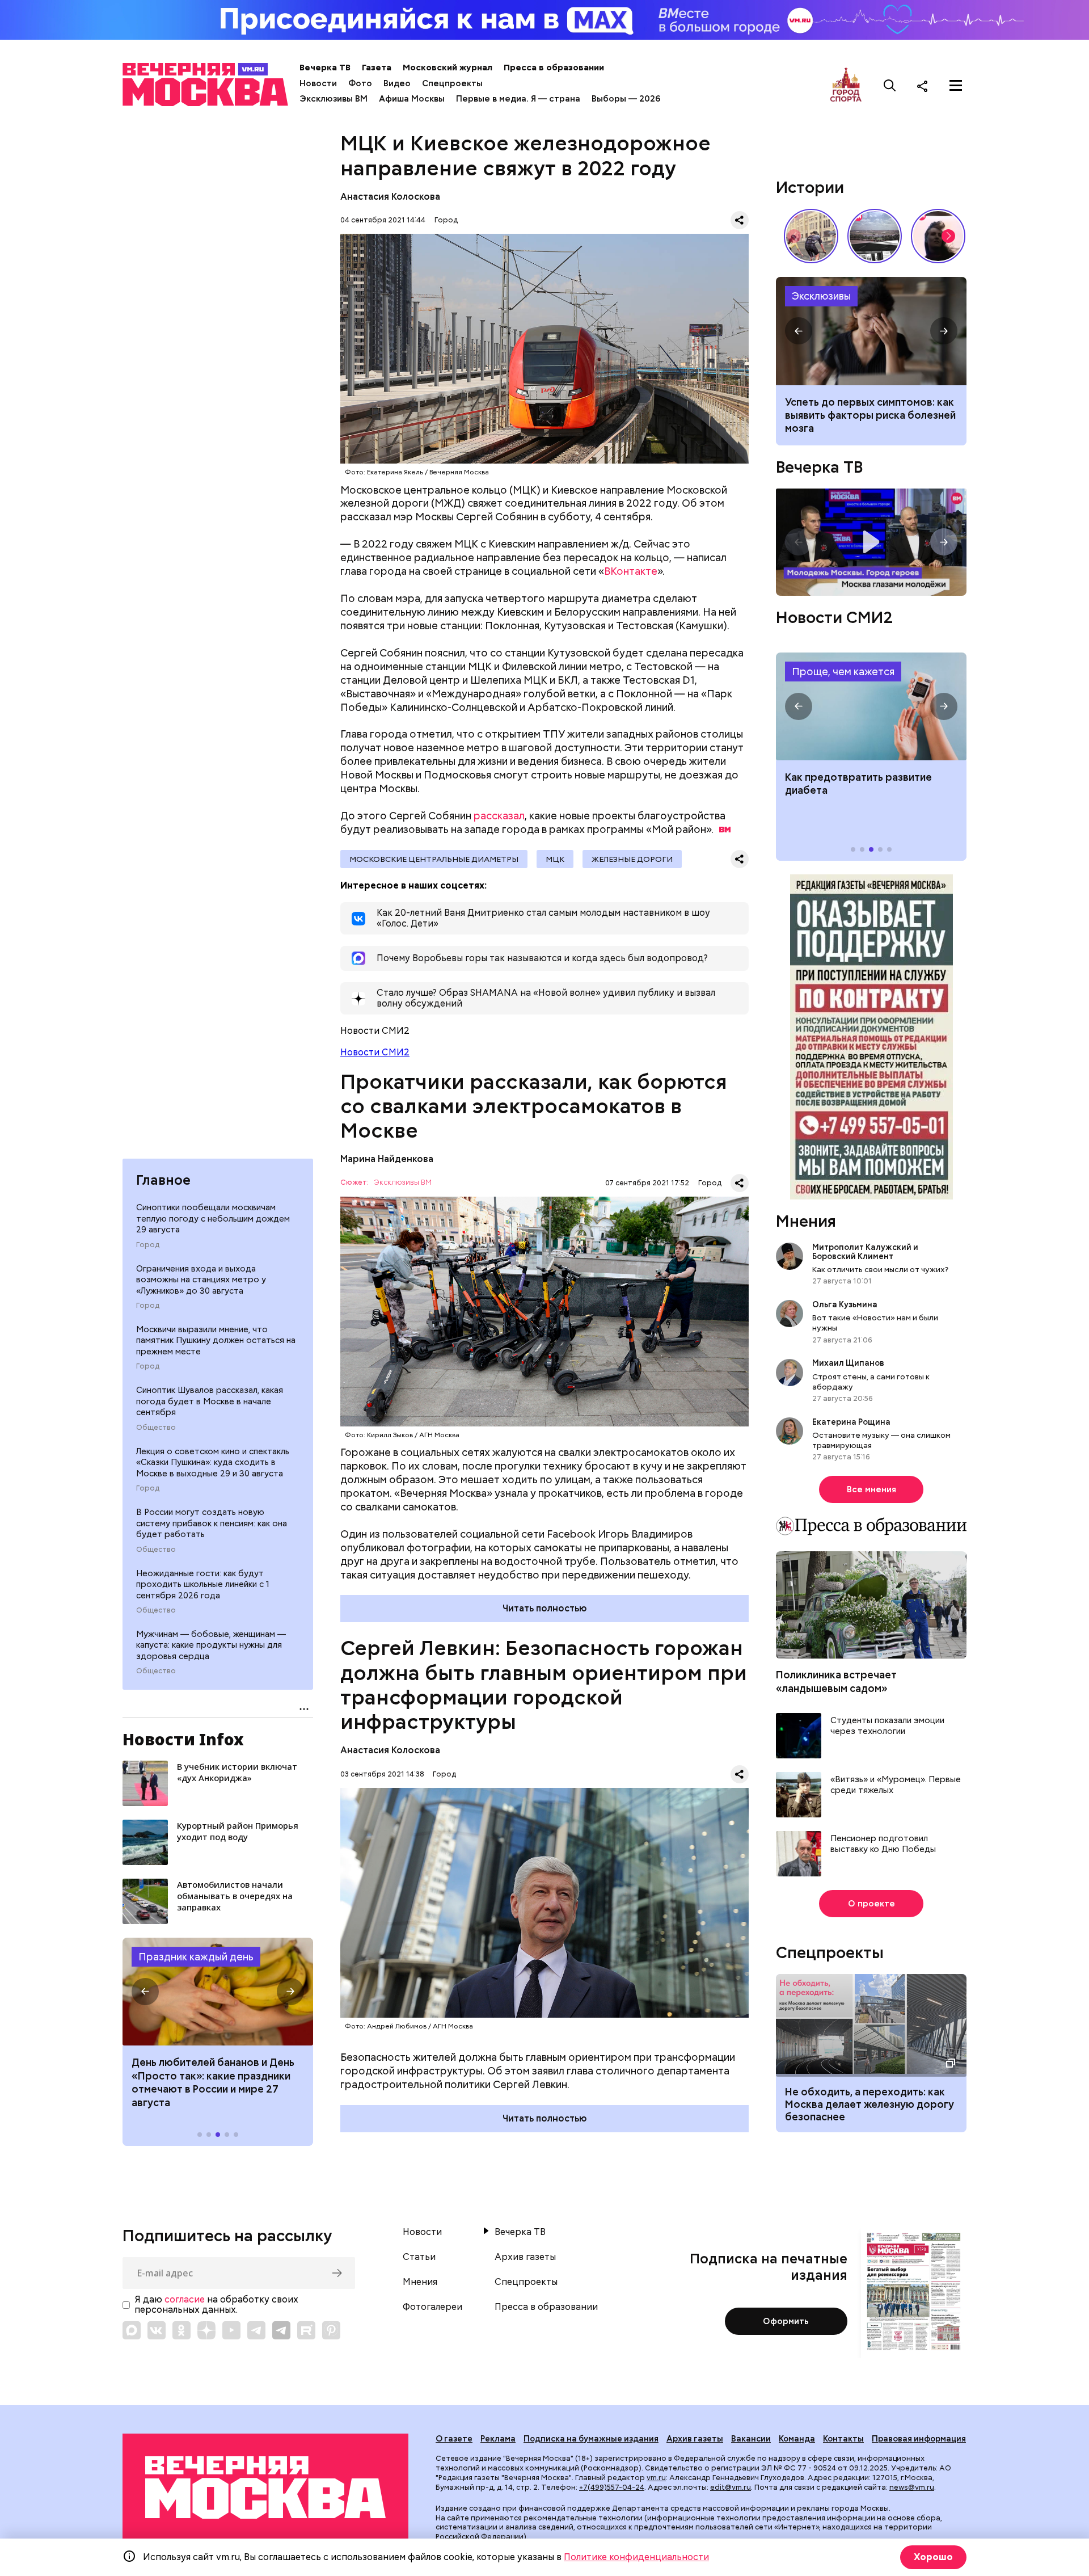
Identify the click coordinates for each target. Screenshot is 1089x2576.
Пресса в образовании (554, 68)
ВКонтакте (631, 571)
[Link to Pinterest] (331, 2330)
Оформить (786, 2321)
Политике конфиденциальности (636, 2557)
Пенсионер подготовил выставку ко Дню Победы (883, 1844)
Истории (810, 187)
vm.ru (656, 2478)
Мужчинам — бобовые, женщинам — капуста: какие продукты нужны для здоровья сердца (211, 1645)
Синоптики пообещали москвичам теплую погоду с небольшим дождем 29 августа (213, 1218)
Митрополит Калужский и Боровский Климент (865, 1252)
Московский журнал (448, 68)
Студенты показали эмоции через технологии (887, 1726)
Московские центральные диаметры (434, 859)
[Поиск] (890, 86)
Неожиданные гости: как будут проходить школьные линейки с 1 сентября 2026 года (203, 1584)
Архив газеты (525, 2257)
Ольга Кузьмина (847, 1304)
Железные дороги (632, 859)
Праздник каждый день (196, 1957)
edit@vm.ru (731, 2487)
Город (148, 1244)
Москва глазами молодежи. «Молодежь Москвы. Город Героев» (871, 542)
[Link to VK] (157, 2330)
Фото (360, 83)
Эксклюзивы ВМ (334, 99)
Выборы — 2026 (626, 99)
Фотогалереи (432, 2307)
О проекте (871, 1904)
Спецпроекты (452, 83)
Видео (397, 83)
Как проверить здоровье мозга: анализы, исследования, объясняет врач (871, 331)
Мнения (806, 1221)
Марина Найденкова (387, 1159)
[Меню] (956, 86)
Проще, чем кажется (843, 672)
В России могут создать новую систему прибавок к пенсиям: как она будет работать (212, 1523)
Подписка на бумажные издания (591, 2439)
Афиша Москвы (412, 99)
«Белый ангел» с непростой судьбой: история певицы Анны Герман (938, 236)
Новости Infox (183, 1739)
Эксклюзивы (821, 296)
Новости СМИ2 (375, 1052)
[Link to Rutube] (306, 2330)
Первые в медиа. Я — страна (518, 99)
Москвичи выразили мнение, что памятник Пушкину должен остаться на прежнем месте (216, 1340)
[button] (145, 1992)
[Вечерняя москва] (265, 2488)
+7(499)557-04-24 (612, 2487)
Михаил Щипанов (848, 1363)
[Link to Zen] (206, 2330)
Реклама (498, 2439)
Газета (377, 68)
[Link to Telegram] (256, 2330)
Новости (318, 83)
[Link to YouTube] (231, 2330)
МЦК (555, 859)
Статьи (419, 2257)
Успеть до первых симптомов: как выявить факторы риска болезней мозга (870, 415)
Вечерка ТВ (325, 68)
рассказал (499, 816)
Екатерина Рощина (851, 1422)
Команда (797, 2439)
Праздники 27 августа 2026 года (218, 1992)
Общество (156, 1427)
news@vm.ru (912, 2487)
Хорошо (933, 2557)
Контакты (843, 2439)
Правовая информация (919, 2439)
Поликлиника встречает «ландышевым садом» (836, 1681)
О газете (454, 2439)
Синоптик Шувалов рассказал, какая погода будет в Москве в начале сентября (210, 1401)
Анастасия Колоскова (390, 197)
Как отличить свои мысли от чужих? (880, 1269)
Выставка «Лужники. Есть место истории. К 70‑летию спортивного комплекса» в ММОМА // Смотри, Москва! (811, 236)
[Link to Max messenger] (132, 2330)
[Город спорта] (846, 85)
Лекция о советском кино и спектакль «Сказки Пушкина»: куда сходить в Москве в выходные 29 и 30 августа (213, 1462)
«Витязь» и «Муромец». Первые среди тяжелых (896, 1785)
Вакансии (751, 2439)
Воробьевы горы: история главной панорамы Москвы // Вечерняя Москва (875, 236)
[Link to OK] (181, 2330)
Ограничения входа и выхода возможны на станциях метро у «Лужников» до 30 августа (201, 1279)
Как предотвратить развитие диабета (871, 706)
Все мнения (871, 1489)
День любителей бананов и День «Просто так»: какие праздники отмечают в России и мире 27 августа (213, 2082)
